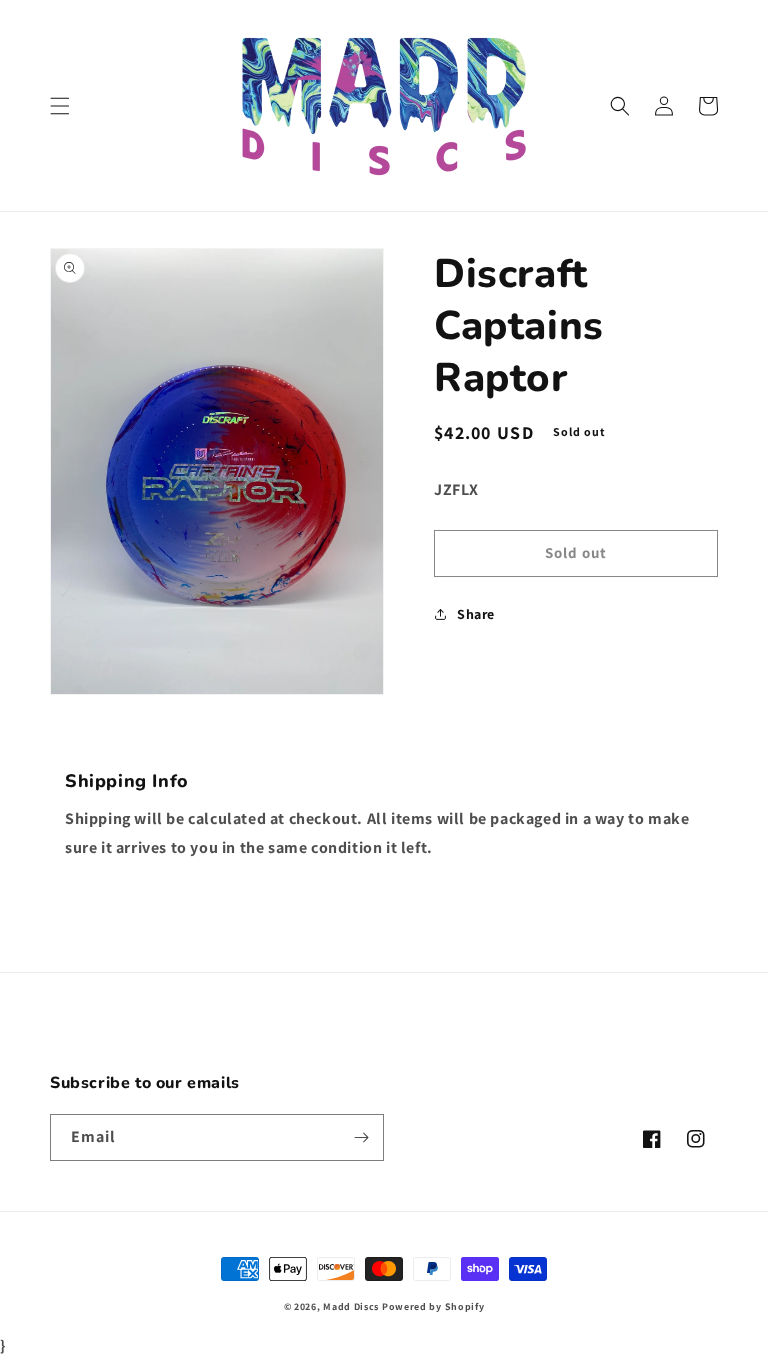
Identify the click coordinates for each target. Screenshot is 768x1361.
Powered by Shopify (433, 1306)
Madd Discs (351, 1306)
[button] (60, 106)
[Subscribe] (361, 1137)
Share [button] (476, 614)
